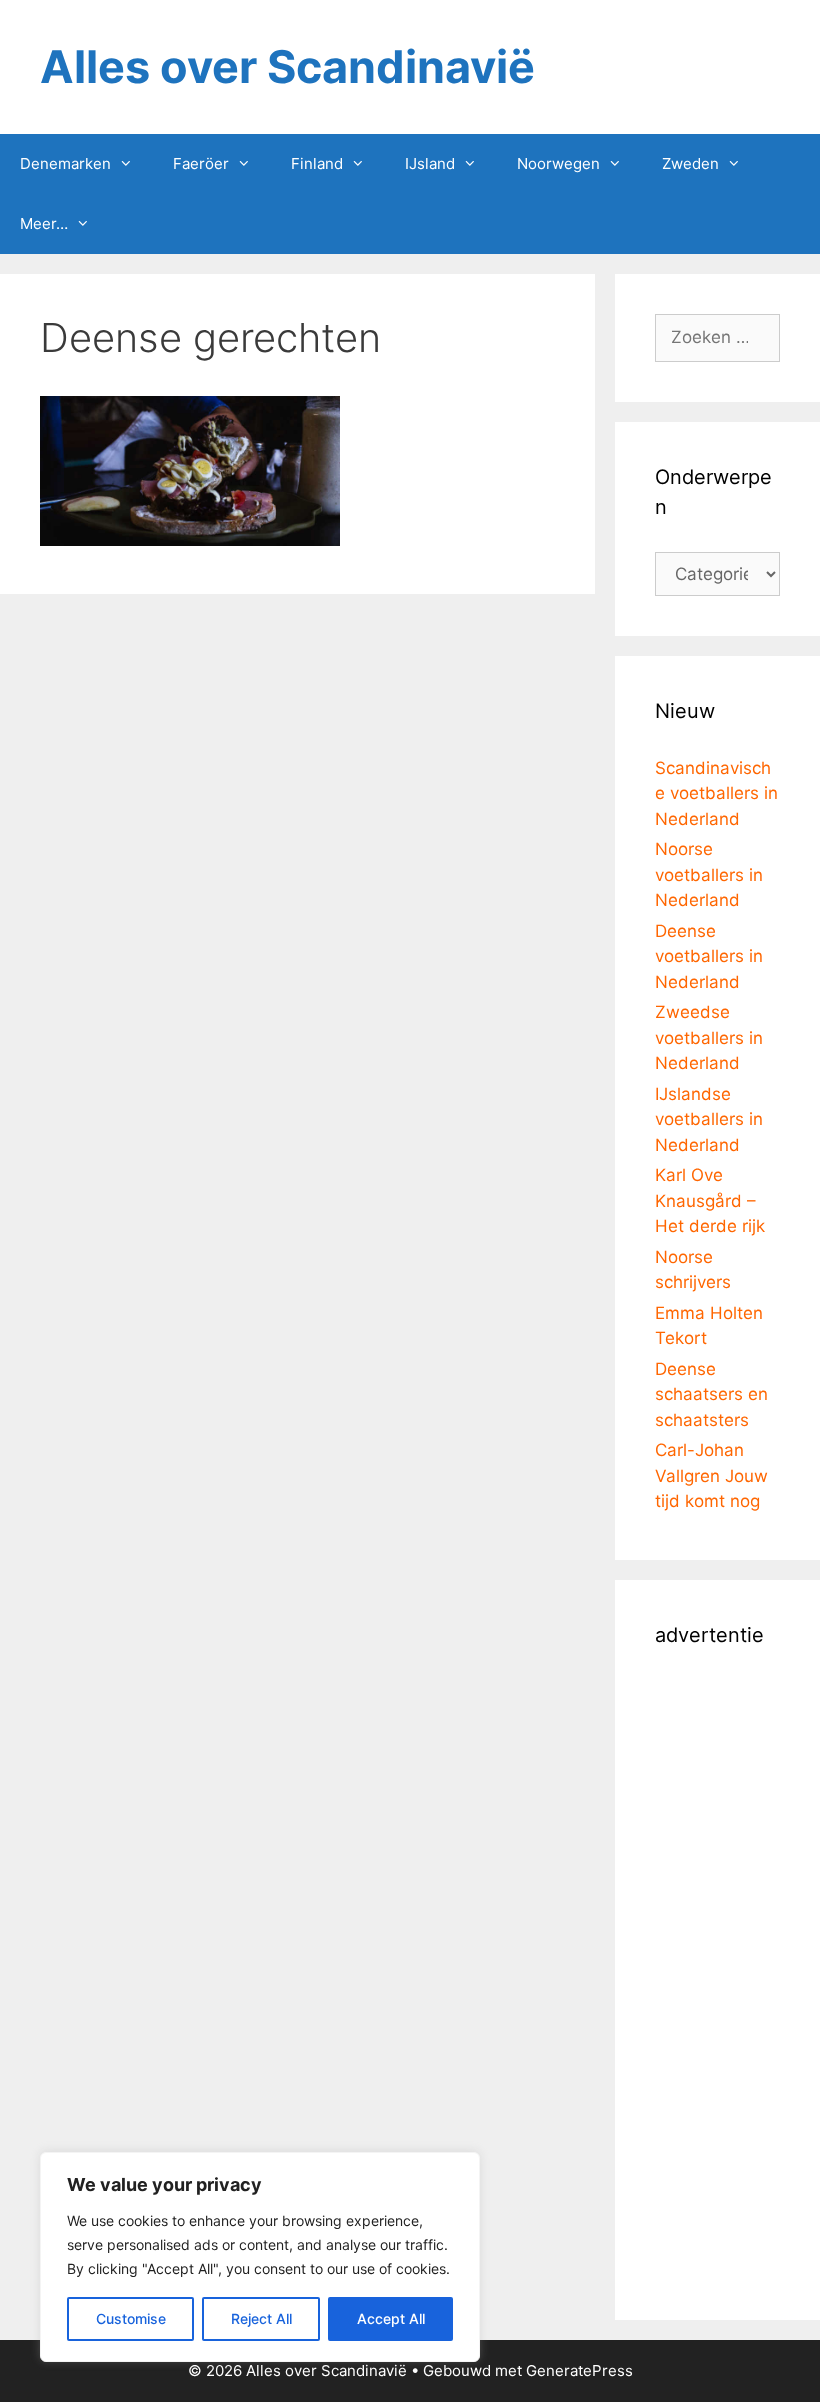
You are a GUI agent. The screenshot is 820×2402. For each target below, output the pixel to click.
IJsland (430, 163)
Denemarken (65, 163)
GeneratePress (579, 2370)
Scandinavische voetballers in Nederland (716, 793)
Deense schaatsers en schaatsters (711, 1394)
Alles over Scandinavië (287, 66)
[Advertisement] (717, 1980)
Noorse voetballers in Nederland (709, 874)
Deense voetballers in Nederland (709, 956)
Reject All (261, 2318)
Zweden (690, 163)
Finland (317, 163)
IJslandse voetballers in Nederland (709, 1119)
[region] (260, 2257)
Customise (131, 2318)
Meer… (44, 223)
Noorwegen (558, 163)
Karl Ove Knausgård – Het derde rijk (710, 1200)
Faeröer (201, 163)
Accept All (391, 2318)
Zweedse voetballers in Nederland (709, 1037)
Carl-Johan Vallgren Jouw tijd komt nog (711, 1475)
